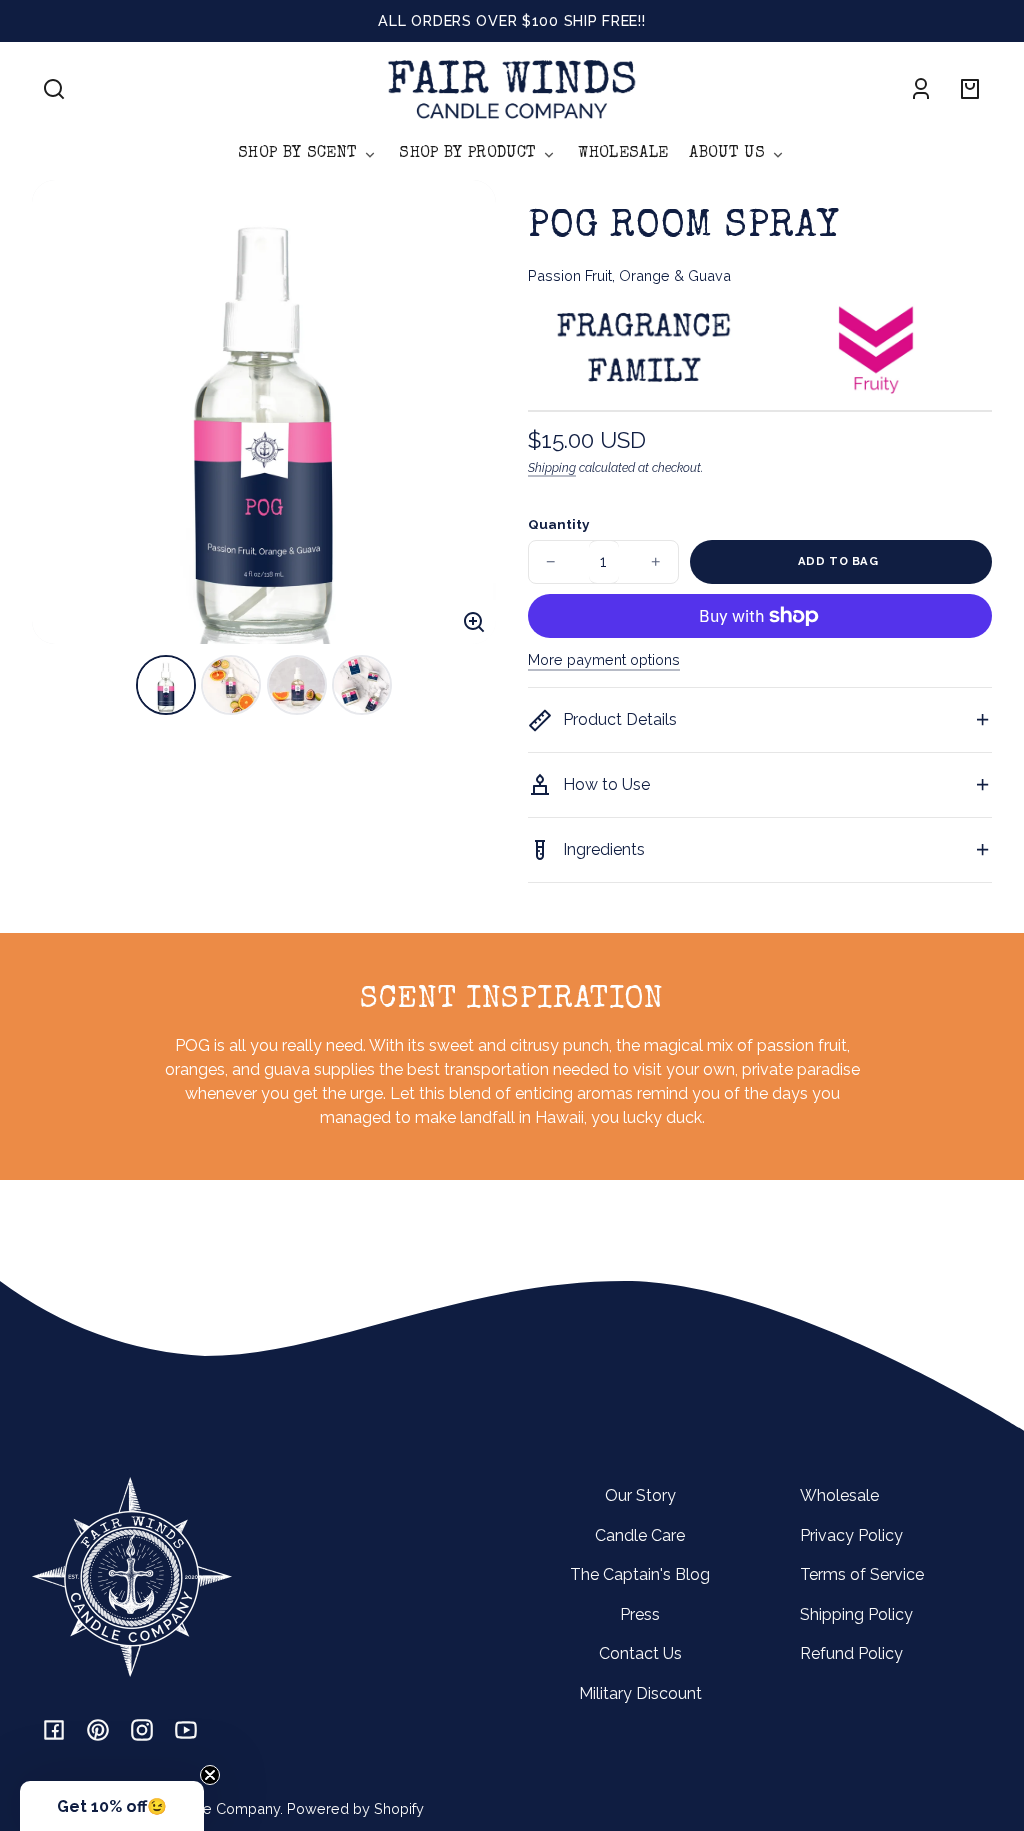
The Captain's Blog (640, 1574)
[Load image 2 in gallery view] (231, 685)
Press (640, 1614)
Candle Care (640, 1535)
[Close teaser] (210, 1775)
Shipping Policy (856, 1614)
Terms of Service (862, 1574)
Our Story (640, 1495)
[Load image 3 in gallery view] (297, 685)
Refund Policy (851, 1653)
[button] (54, 89)
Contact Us (640, 1653)
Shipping (552, 467)
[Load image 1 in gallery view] (166, 685)
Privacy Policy (851, 1535)
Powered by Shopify (355, 1808)
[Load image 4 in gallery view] (362, 685)
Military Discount (640, 1693)
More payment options (604, 659)
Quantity (558, 524)
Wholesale (839, 1495)
